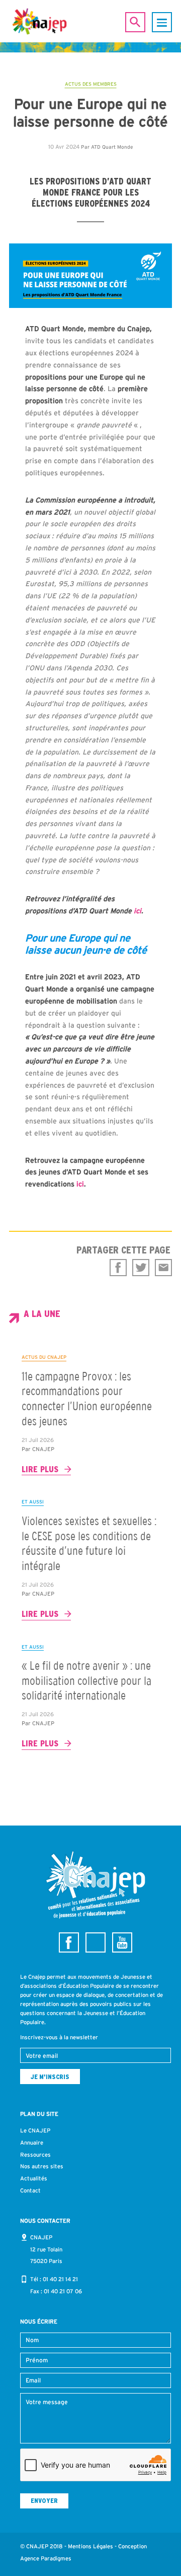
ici (138, 911)
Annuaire (32, 2143)
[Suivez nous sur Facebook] (69, 1942)
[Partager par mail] (163, 1268)
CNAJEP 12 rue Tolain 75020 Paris (46, 2249)
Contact (30, 2190)
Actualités (34, 2178)
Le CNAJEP (35, 2130)
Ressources (35, 2155)
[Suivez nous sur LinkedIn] (96, 1942)
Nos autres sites (42, 2166)
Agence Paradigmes (46, 2558)
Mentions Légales (90, 2546)
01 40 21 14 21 (60, 2279)
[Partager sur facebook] (118, 1268)
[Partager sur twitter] (141, 1268)
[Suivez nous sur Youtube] (122, 1942)
